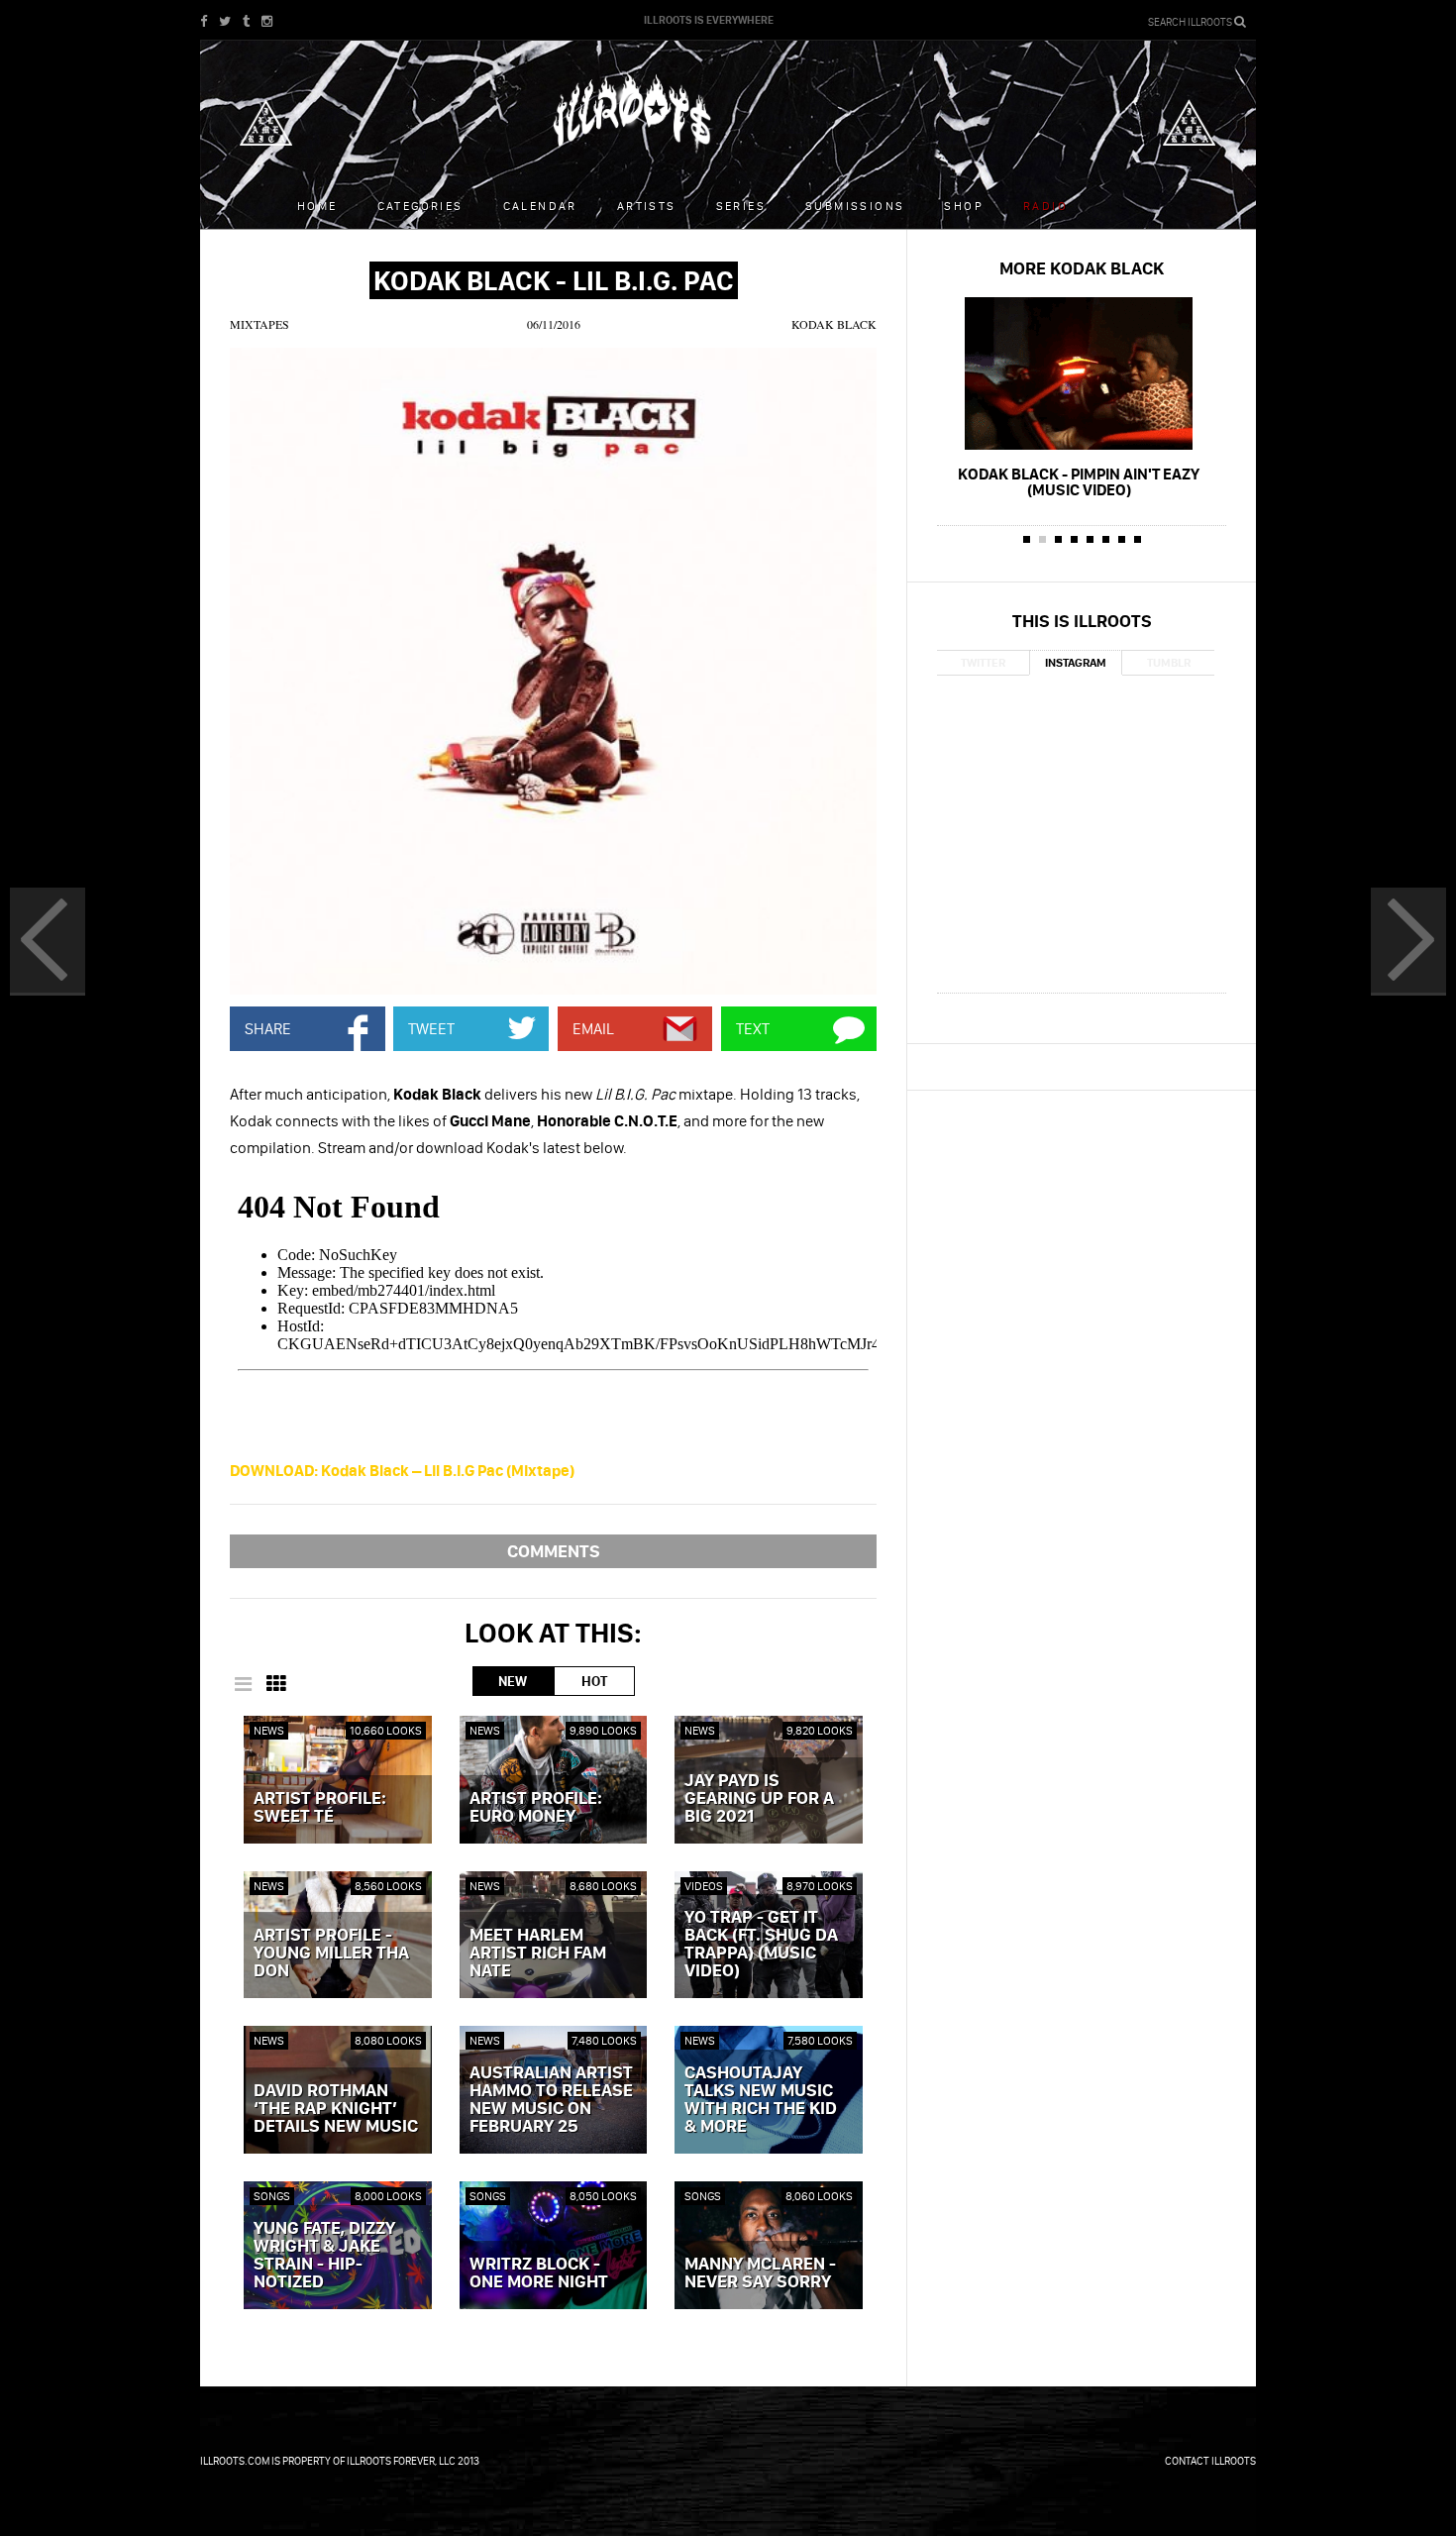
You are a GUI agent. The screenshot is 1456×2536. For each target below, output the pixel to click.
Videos (704, 1886)
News (269, 1730)
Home (317, 206)
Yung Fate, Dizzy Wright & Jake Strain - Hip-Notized (324, 2256)
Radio (1045, 206)
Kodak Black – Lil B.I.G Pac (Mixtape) (402, 1470)
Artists (647, 206)
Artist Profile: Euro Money (536, 1808)
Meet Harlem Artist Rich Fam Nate (538, 1954)
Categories (420, 206)
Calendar (540, 206)
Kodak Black (834, 324)
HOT (594, 1681)
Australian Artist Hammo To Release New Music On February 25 (551, 2100)
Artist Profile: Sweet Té (320, 1808)
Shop (964, 206)
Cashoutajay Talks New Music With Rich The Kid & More (761, 2100)
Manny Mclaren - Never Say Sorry (760, 2273)
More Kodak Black (1082, 268)
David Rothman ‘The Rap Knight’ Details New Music (336, 2109)
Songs (272, 2196)
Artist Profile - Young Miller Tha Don (331, 1954)
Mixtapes (260, 324)
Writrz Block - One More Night (539, 2273)
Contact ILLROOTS (1210, 2461)
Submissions (855, 206)
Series (741, 206)
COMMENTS (554, 1551)
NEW (513, 1681)
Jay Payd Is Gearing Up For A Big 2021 (759, 1799)
